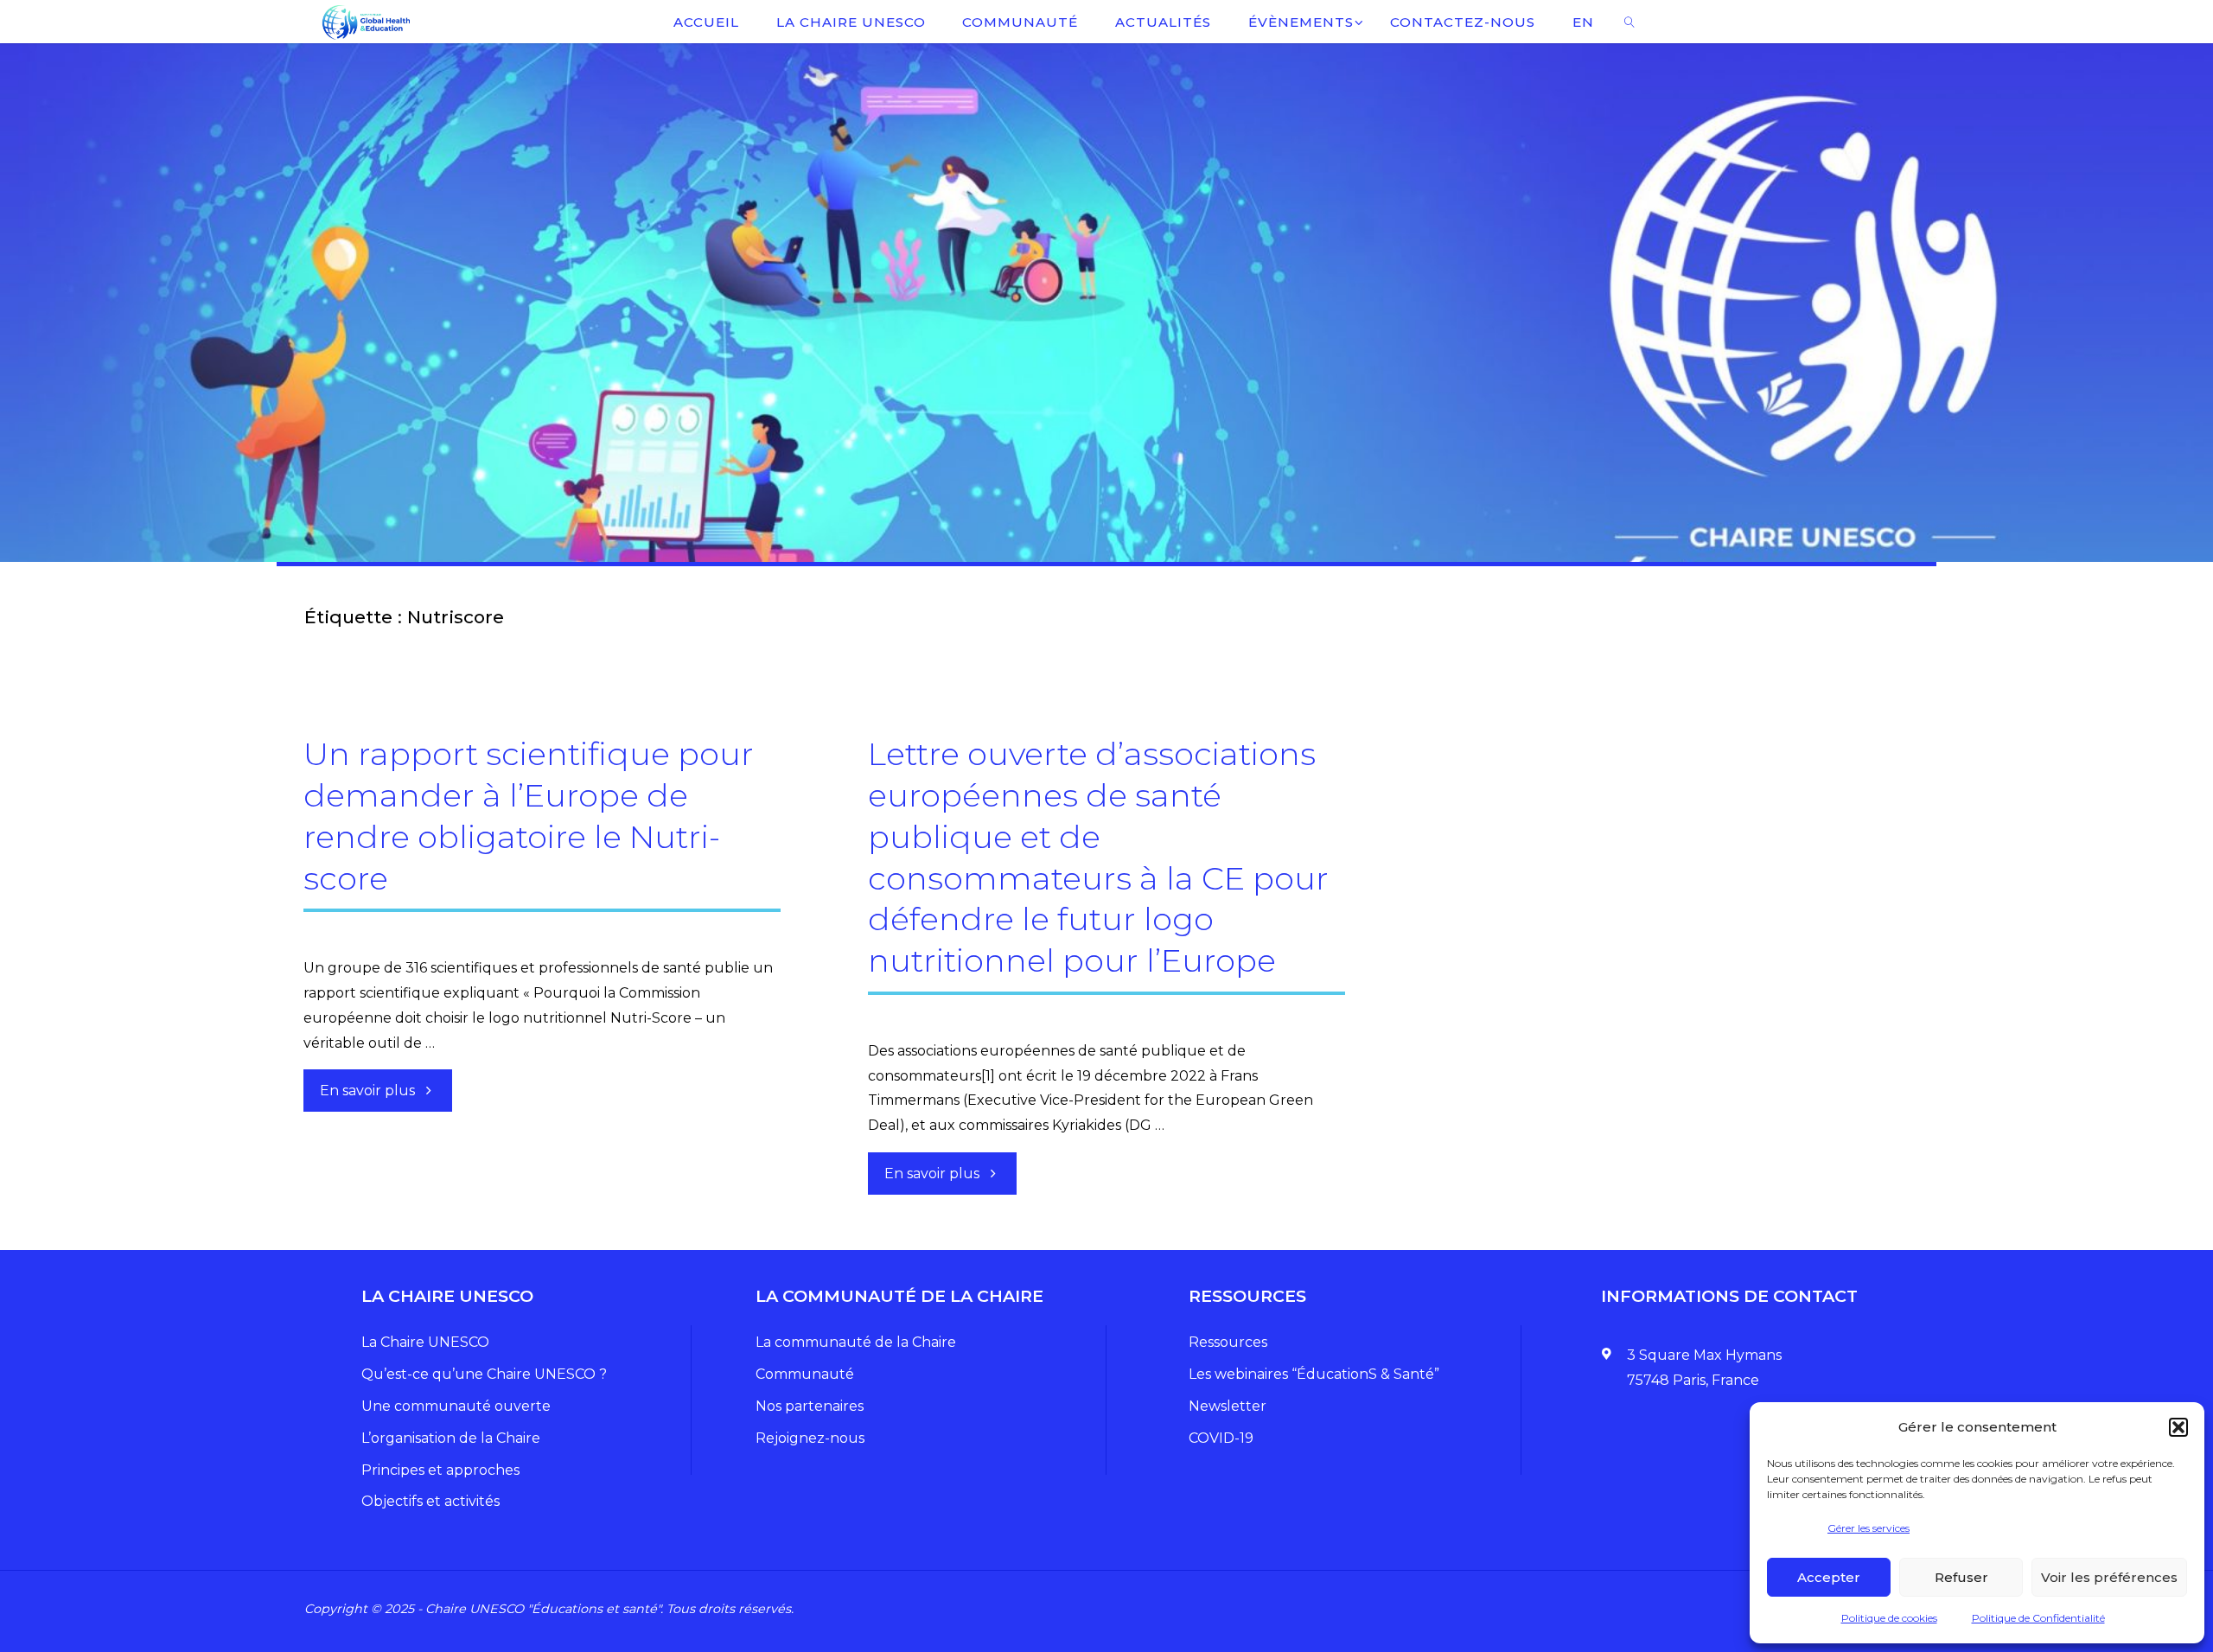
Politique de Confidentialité (2038, 1618)
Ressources (1228, 1342)
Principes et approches (440, 1470)
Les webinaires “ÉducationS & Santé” (1314, 1374)
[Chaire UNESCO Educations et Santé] (365, 21)
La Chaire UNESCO (425, 1342)
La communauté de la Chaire (856, 1342)
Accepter (1829, 1577)
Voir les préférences (2109, 1577)
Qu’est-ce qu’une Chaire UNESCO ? (484, 1374)
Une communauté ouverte (456, 1406)
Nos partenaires (810, 1406)
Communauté (805, 1374)
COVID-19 (1221, 1438)
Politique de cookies (1889, 1618)
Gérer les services (1869, 1528)
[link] (1629, 22)
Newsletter (1228, 1406)
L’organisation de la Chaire (451, 1438)
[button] (2178, 1427)
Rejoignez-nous (810, 1438)
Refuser (1961, 1577)
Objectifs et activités (430, 1501)
